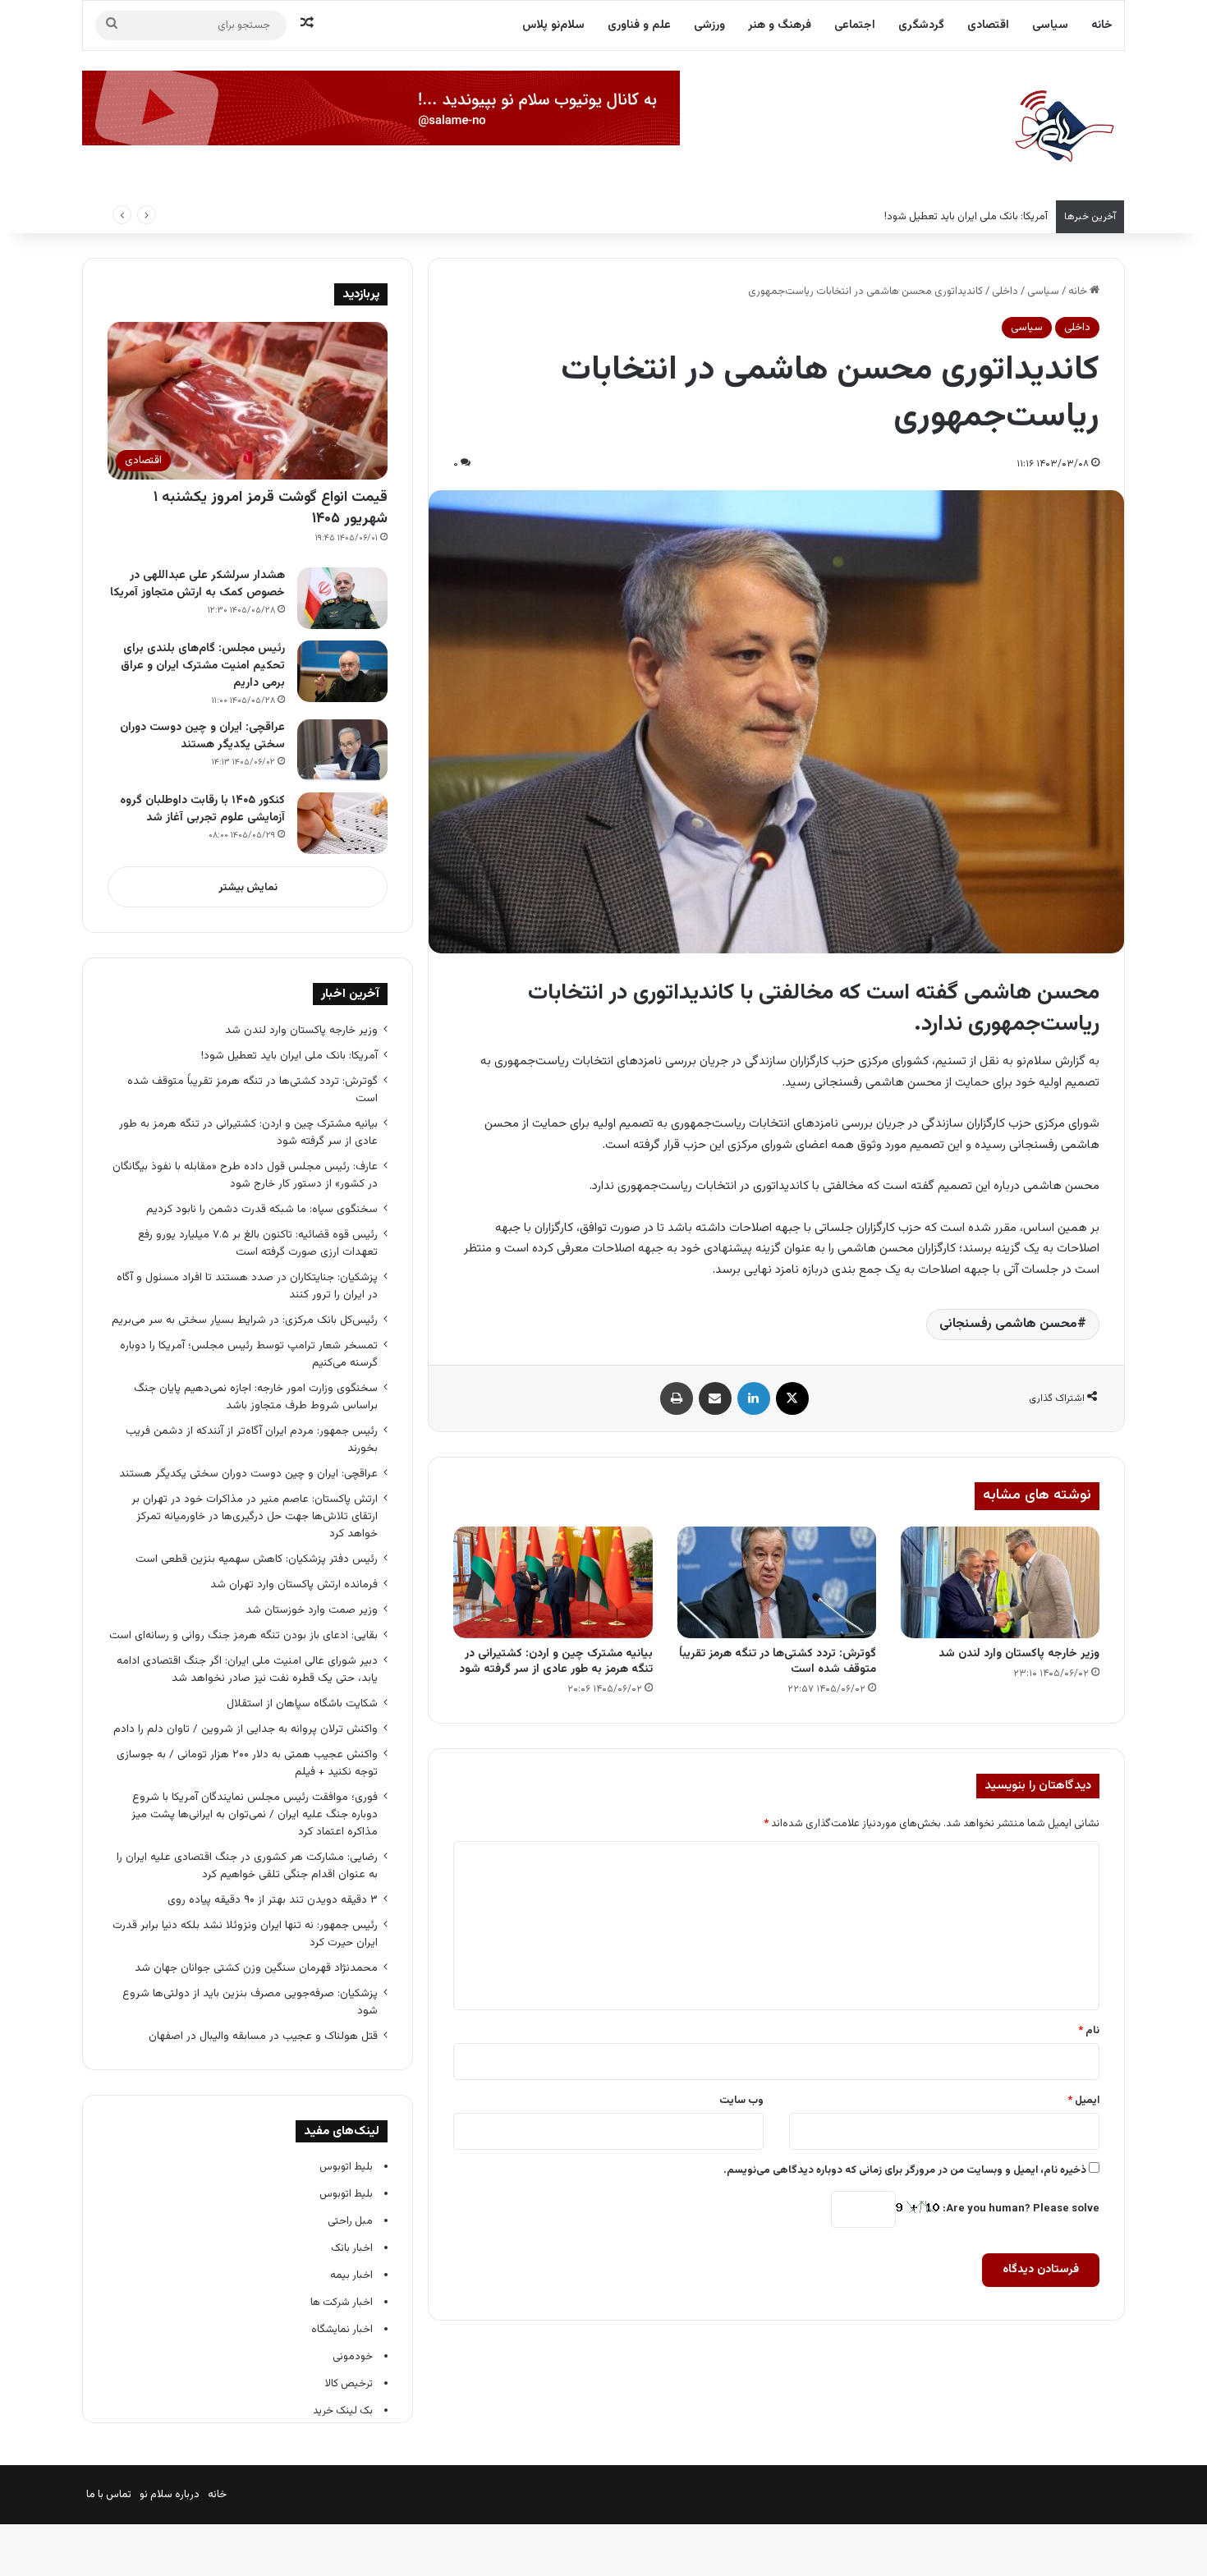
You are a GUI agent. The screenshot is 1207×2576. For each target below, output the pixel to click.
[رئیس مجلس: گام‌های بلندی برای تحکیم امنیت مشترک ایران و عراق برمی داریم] (342, 671)
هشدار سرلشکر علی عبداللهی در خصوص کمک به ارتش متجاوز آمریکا (197, 584)
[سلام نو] (1063, 127)
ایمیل (1083, 2101)
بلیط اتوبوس (346, 2167)
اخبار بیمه (351, 2275)
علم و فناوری (639, 25)
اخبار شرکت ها (342, 2303)
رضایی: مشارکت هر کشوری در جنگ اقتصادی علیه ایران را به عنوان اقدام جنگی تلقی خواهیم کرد (247, 1866)
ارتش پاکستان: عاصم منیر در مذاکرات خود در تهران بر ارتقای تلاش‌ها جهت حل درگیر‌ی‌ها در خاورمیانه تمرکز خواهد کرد (255, 1516)
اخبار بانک (352, 2248)
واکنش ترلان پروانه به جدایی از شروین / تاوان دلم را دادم (246, 1729)
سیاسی (1050, 25)
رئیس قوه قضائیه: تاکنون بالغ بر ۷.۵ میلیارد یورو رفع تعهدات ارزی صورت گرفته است (258, 1243)
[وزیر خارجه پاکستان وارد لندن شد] (1000, 1583)
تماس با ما (109, 2495)
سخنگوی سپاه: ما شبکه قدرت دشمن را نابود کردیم (262, 1209)
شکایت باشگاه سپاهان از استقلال (302, 1704)
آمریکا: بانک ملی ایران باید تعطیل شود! (289, 1056)
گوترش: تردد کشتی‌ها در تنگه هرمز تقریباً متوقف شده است (778, 1662)
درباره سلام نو (170, 2495)
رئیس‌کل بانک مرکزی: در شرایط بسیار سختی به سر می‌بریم (245, 1320)
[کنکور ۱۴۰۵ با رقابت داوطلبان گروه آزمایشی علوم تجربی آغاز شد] (342, 823)
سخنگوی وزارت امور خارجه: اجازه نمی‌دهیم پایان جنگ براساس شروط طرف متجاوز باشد (256, 1397)
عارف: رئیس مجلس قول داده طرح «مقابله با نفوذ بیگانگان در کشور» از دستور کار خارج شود (245, 1175)
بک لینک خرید (343, 2411)
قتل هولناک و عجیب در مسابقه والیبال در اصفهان (263, 2036)
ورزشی (709, 25)
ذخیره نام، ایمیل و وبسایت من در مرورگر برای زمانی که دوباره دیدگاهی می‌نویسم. (905, 2170)
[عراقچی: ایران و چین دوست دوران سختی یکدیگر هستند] (342, 750)
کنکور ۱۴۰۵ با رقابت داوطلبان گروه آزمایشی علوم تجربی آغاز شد (202, 809)
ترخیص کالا (349, 2384)
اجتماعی (855, 25)
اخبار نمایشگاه (342, 2330)
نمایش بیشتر (248, 888)
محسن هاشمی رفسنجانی (1008, 1324)
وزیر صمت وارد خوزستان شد (312, 1610)
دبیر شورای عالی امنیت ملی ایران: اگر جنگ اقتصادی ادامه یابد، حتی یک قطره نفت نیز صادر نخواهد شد (247, 1669)
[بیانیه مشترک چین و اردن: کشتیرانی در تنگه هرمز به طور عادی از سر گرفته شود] (553, 1582)
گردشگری (921, 25)
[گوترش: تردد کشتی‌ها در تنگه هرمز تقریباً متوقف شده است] (777, 1583)
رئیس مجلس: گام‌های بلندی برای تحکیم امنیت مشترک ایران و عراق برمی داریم (203, 666)
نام (1089, 2031)
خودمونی (353, 2357)
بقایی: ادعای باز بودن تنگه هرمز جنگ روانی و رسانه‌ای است (243, 1635)
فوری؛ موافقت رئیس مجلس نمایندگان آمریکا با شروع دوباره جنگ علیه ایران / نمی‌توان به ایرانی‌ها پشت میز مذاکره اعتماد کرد (255, 1814)
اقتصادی (988, 25)
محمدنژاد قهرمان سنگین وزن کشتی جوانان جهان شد (256, 1968)
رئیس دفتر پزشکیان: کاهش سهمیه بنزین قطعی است (257, 1559)
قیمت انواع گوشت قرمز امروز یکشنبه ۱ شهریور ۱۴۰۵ (271, 508)
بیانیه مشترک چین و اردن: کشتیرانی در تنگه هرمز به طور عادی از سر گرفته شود (556, 1662)
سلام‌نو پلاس (553, 25)
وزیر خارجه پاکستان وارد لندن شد (1019, 1654)
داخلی (1005, 292)
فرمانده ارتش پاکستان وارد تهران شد (294, 1584)
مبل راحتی (350, 2221)
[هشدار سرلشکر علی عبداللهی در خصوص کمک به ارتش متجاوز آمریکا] (342, 598)
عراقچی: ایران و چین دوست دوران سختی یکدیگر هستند (202, 736)
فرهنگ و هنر (780, 25)
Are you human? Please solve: (1020, 2209)
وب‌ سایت (741, 2101)
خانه (1102, 25)
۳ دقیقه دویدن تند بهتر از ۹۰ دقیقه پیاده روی (273, 1900)
